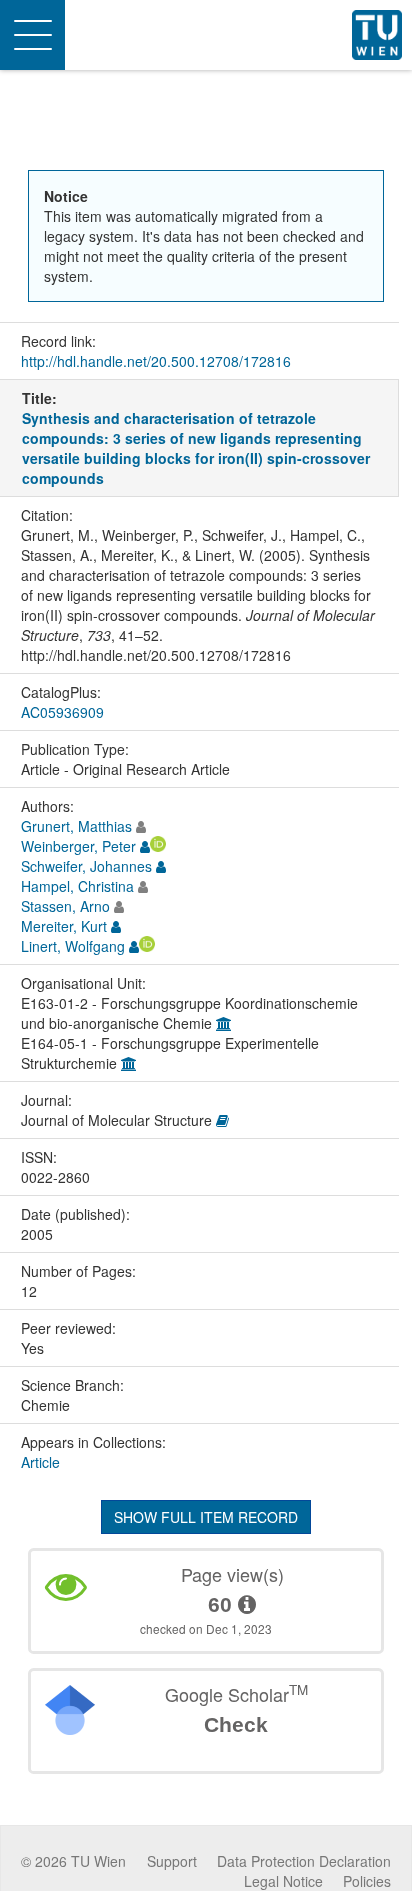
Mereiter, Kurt (64, 926)
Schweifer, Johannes (86, 866)
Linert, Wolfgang (73, 946)
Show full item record (206, 1517)
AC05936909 (62, 712)
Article (40, 1462)
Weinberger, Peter (78, 846)
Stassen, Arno (65, 906)
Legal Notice (283, 1881)
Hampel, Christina (77, 886)
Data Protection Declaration (304, 1861)
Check (236, 1724)
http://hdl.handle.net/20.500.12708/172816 (156, 361)
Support (172, 1861)
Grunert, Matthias (76, 826)
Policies (367, 1881)
